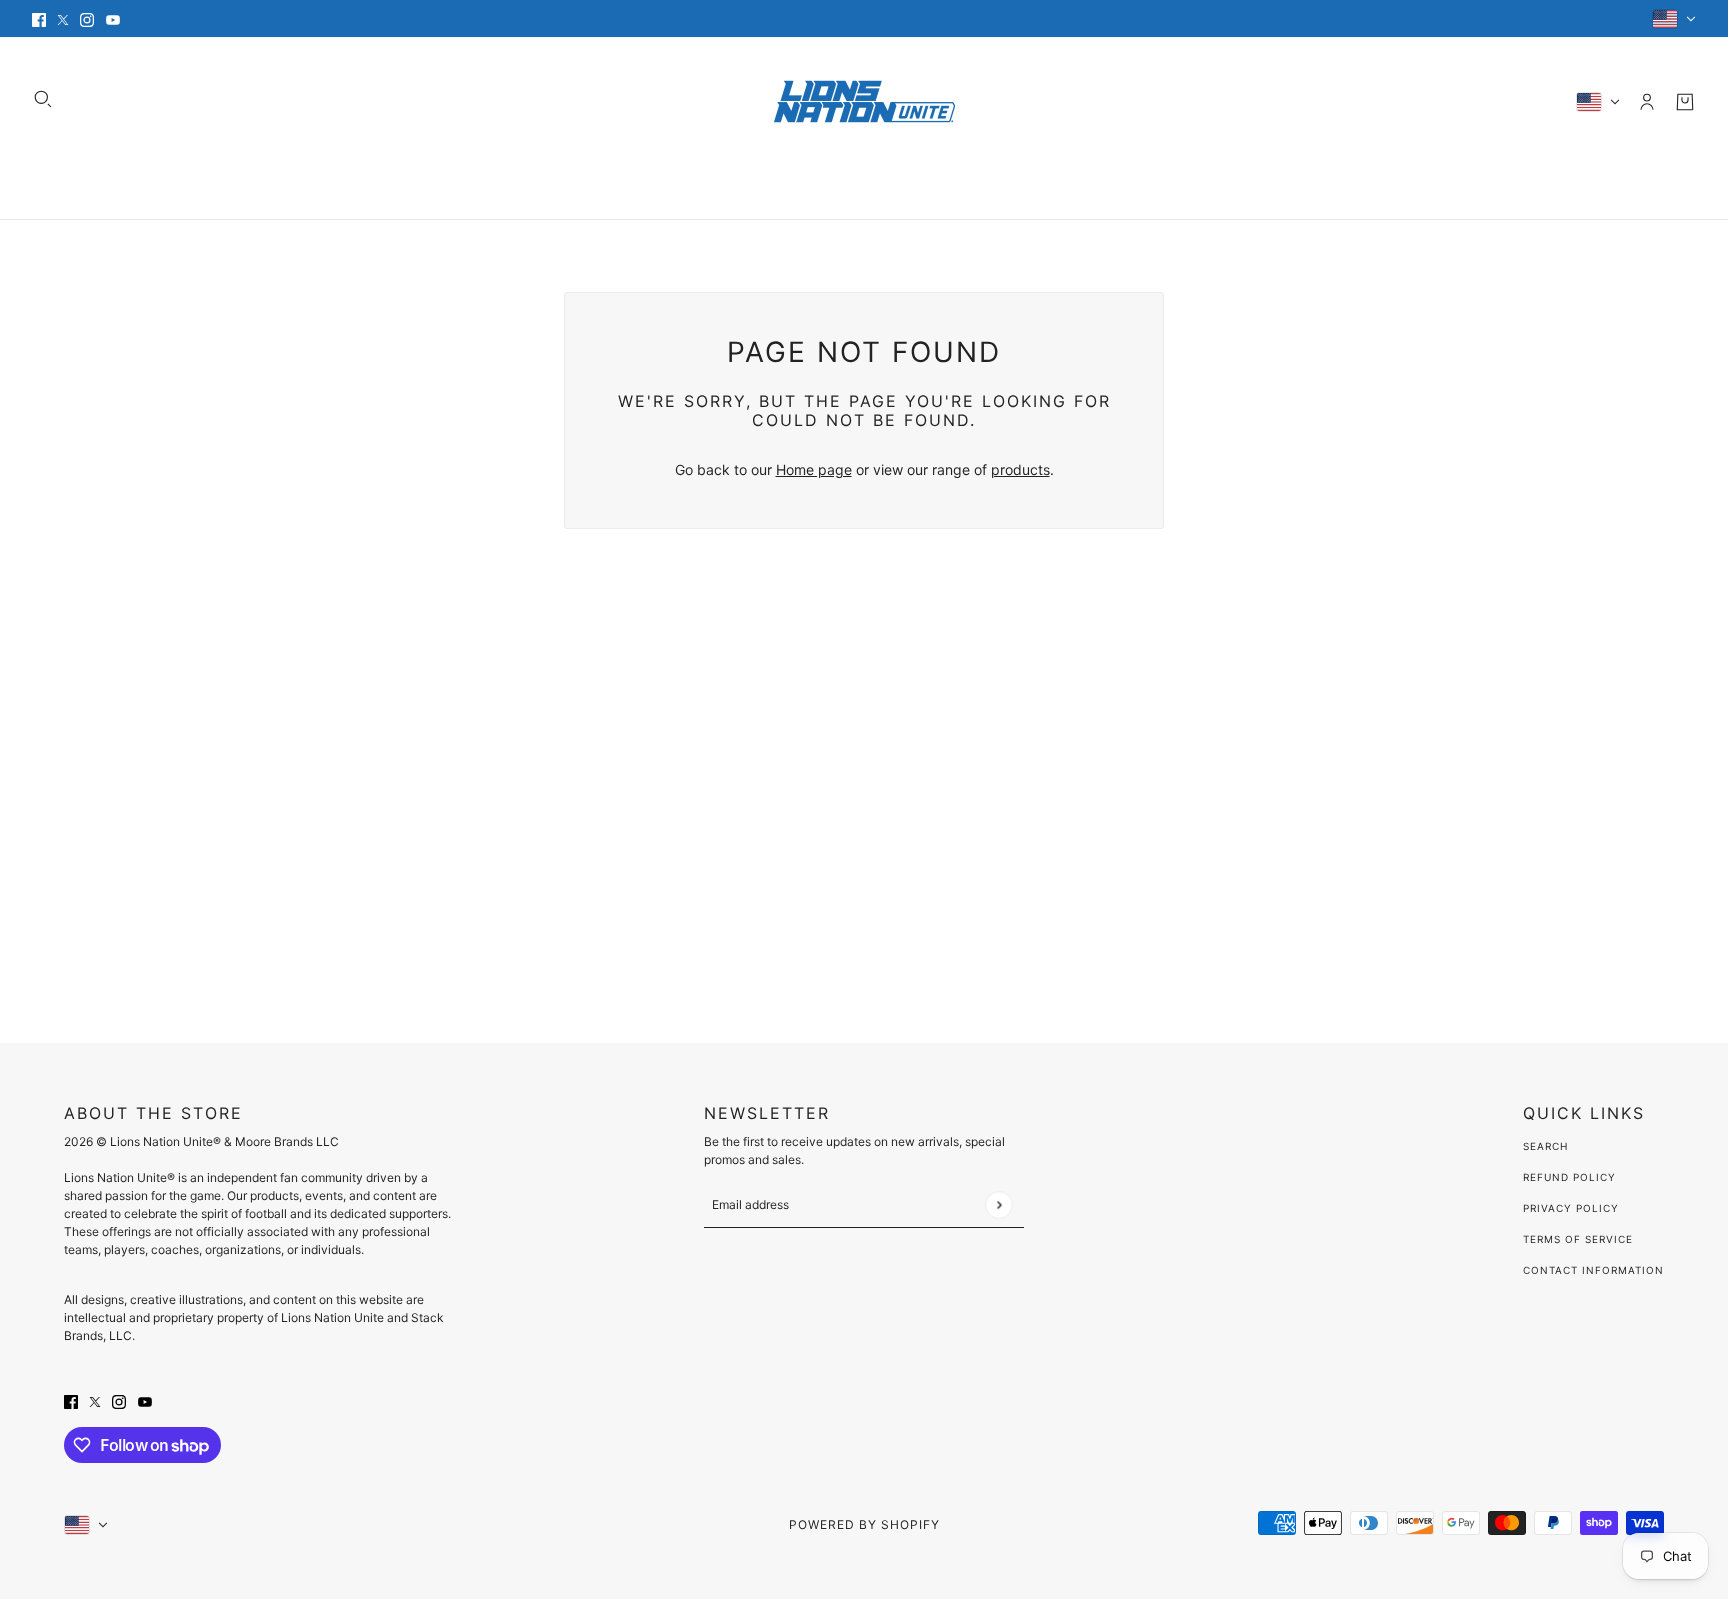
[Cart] (1685, 102)
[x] (63, 18)
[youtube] (113, 18)
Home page (814, 469)
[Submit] (998, 1204)
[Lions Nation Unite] (864, 101)
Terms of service (1578, 1239)
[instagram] (87, 18)
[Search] (43, 99)
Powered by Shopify (864, 1524)
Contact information (1593, 1270)
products (1020, 469)
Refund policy (1569, 1177)
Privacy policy (1571, 1208)
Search (1545, 1146)
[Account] (1647, 102)
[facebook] (39, 18)
